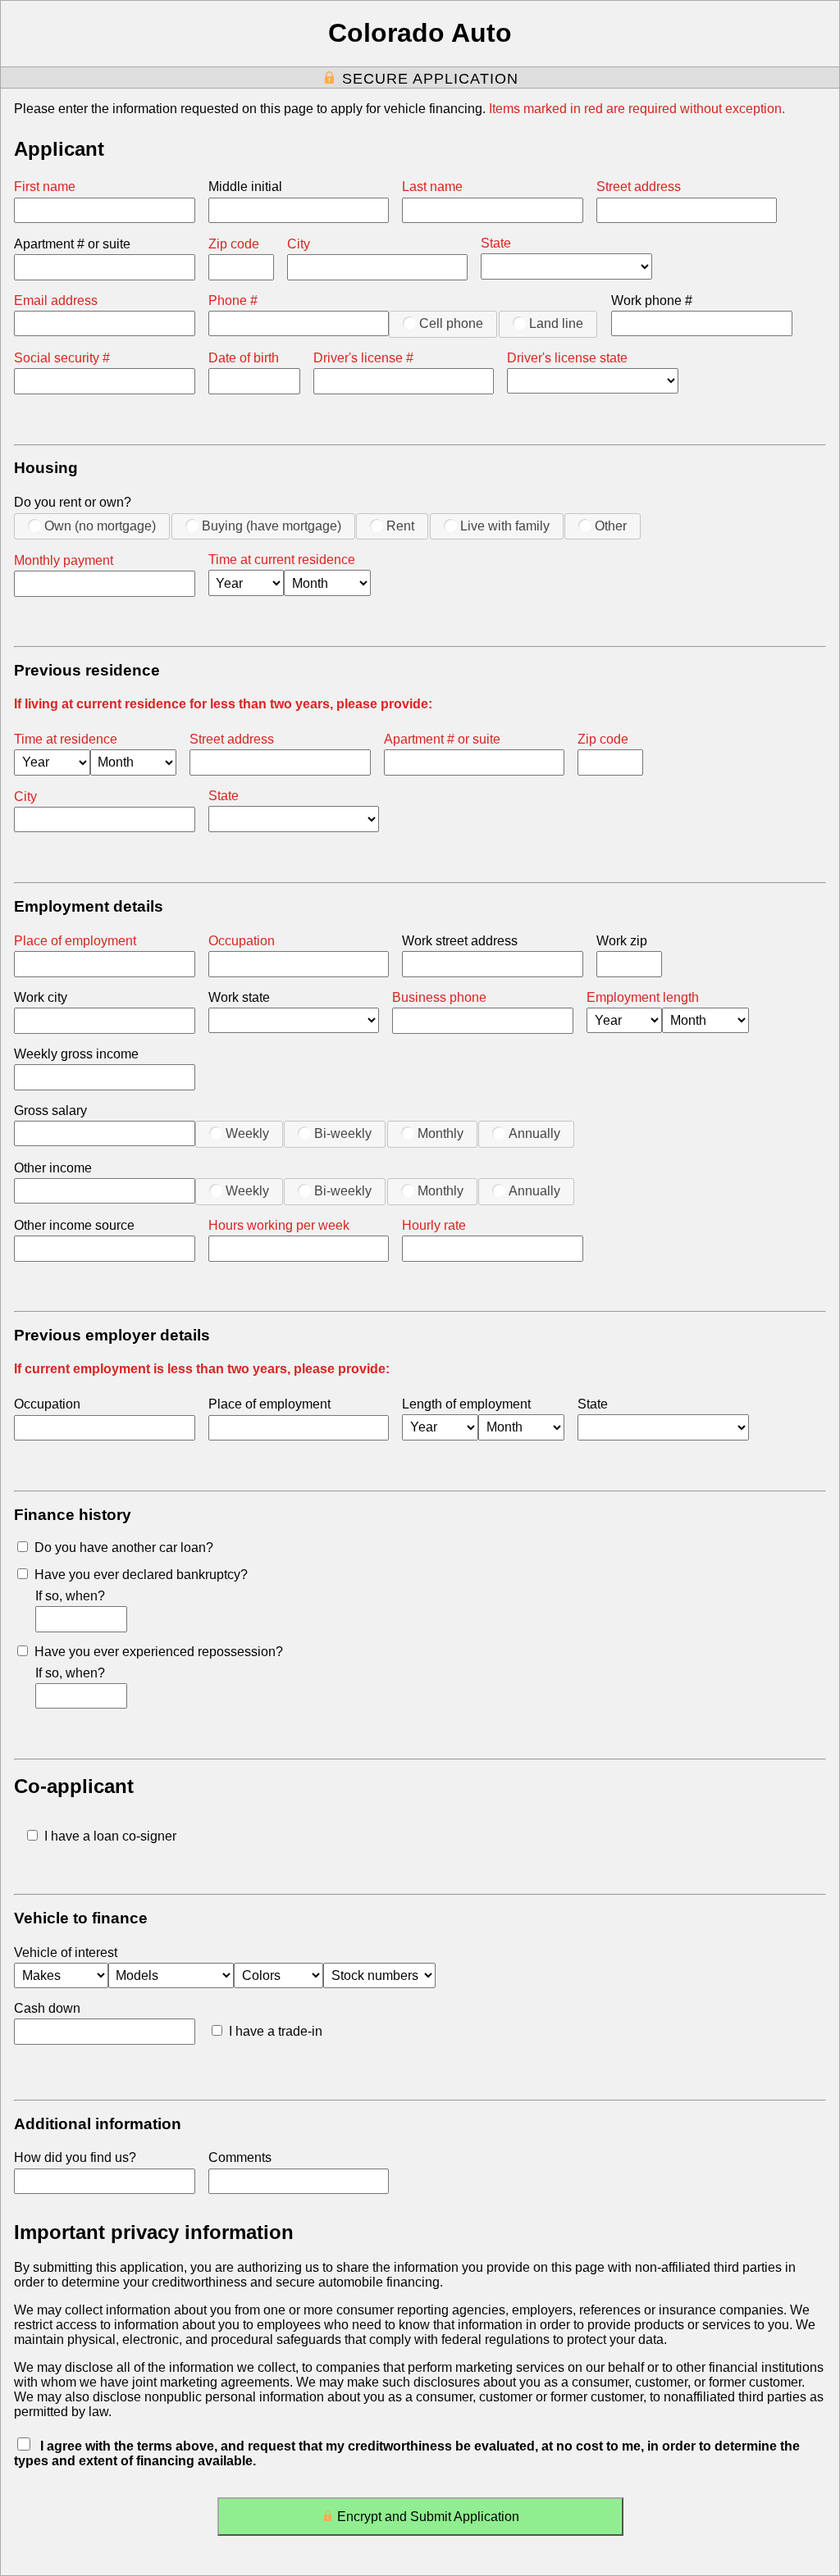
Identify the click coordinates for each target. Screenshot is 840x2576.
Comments (240, 2157)
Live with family (505, 526)
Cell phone (451, 323)
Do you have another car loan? (124, 1547)
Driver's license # (363, 358)
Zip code (234, 244)
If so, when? (70, 1596)
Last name (432, 187)
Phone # (233, 300)
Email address (56, 300)
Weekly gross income (76, 1054)
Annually (534, 1133)
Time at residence (66, 739)
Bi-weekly (343, 1133)
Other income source (74, 1225)
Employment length (643, 997)
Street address (639, 187)
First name (45, 187)
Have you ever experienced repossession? (159, 1652)
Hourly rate (434, 1225)
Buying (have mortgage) (272, 526)
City (299, 244)
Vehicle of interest (66, 1952)
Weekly (247, 1133)
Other (611, 526)
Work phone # (652, 300)
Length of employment (466, 1404)
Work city (41, 997)
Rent (400, 526)
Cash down (47, 2008)
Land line (556, 323)
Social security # (62, 358)
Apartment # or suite (72, 244)
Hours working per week (279, 1225)
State (496, 243)
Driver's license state (567, 358)
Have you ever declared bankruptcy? (141, 1575)
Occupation (242, 941)
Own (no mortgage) (100, 526)
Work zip (622, 941)
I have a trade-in (276, 2031)
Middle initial (245, 187)
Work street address (460, 941)
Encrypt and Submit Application (428, 2517)
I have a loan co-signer (110, 1836)
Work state (239, 997)
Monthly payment (64, 560)
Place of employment (75, 941)
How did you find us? (75, 2157)
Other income (53, 1168)
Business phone (439, 997)
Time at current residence (282, 560)
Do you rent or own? (73, 502)
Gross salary (50, 1111)
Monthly (441, 1133)
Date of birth (244, 358)
